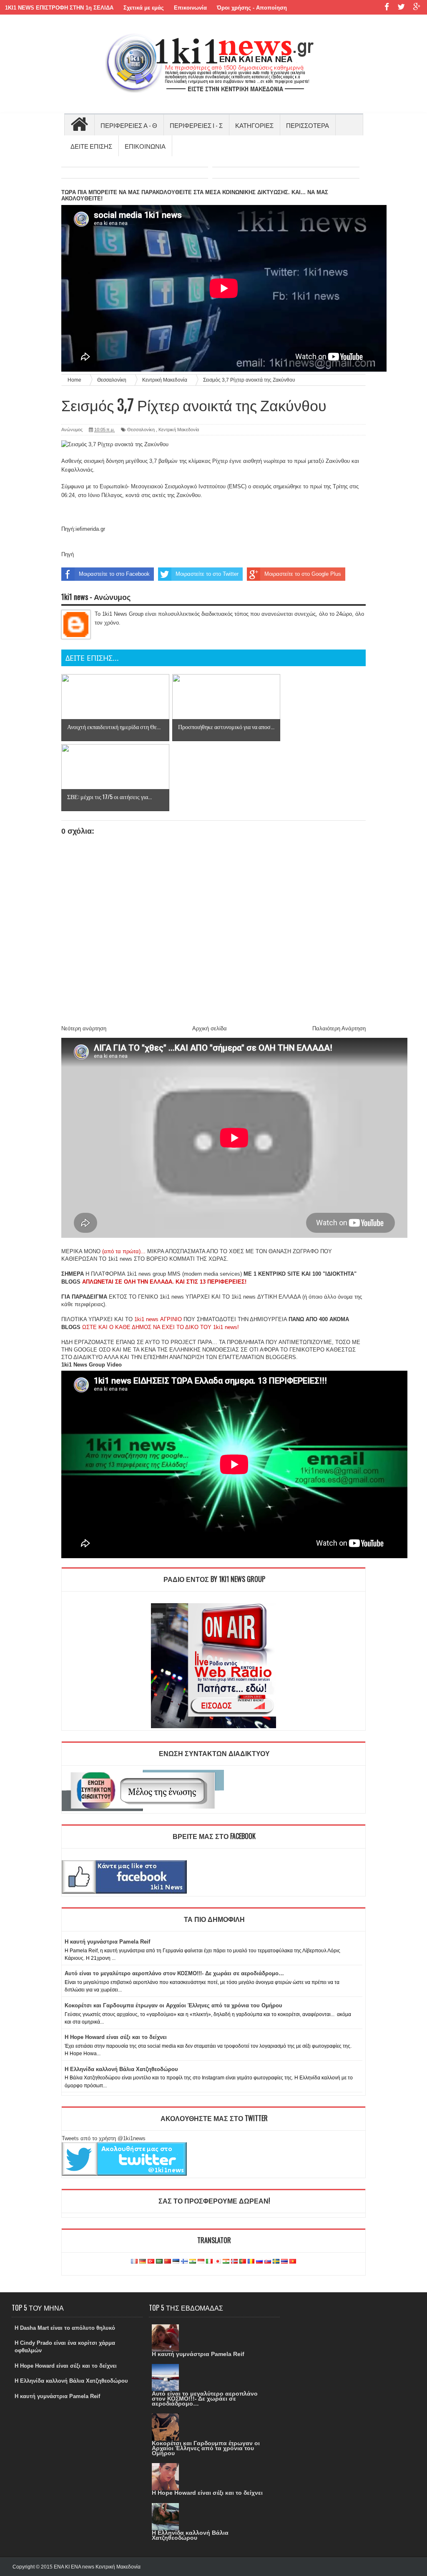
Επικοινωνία (190, 8)
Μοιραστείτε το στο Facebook (114, 574)
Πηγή (68, 554)
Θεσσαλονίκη (141, 430)
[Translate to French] (134, 2262)
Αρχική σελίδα (210, 1028)
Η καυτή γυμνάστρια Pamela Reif (107, 1942)
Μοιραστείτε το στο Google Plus (303, 574)
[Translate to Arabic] (159, 2262)
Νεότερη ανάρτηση (84, 1028)
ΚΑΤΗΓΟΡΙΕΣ (254, 125)
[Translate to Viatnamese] (293, 2262)
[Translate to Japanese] (218, 2262)
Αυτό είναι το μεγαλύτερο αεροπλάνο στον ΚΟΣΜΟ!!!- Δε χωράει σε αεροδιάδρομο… (174, 1973)
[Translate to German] (143, 2262)
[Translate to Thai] (284, 2262)
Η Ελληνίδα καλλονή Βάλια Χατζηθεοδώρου (121, 2069)
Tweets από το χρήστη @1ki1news (104, 2138)
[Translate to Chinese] (168, 2262)
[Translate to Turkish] (151, 2262)
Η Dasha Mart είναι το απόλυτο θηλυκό (65, 2328)
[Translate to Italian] (209, 2262)
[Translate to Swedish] (276, 2262)
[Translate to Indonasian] (201, 2262)
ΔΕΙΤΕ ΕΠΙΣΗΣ (91, 146)
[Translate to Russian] (259, 2262)
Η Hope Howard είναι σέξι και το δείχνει (116, 2037)
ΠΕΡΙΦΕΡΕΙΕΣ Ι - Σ (196, 125)
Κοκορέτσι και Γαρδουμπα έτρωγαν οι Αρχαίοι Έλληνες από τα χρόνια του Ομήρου (173, 2005)
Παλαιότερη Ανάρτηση (339, 1028)
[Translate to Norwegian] (234, 2262)
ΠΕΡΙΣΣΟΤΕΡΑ (308, 125)
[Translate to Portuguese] (243, 2262)
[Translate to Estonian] (176, 2262)
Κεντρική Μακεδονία (179, 430)
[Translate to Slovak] (268, 2262)
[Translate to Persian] (226, 2262)
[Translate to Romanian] (251, 2262)
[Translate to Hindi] (193, 2262)
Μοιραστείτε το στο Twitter (207, 574)
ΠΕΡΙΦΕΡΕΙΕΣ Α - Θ (129, 125)
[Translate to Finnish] (184, 2262)
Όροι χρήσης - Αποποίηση (252, 8)
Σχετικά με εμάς (144, 8)
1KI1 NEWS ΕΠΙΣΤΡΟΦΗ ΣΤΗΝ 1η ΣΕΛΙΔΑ (59, 8)
